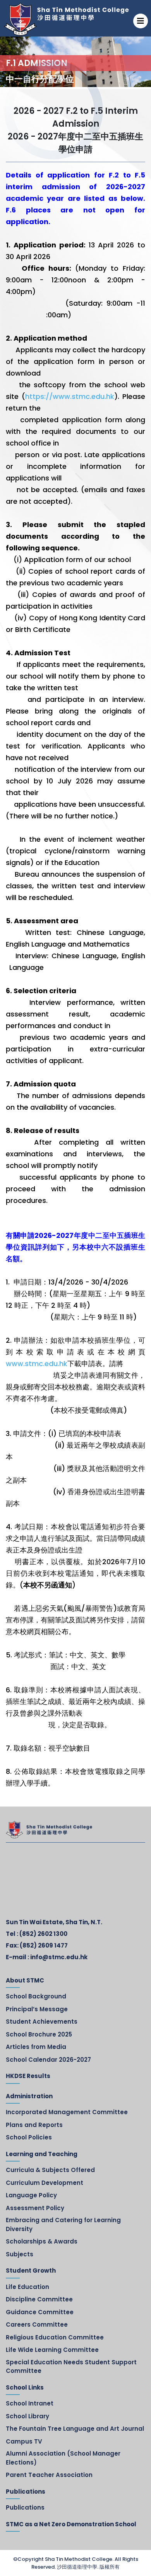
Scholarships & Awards (42, 2241)
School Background (36, 1996)
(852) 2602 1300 (43, 1934)
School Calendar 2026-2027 (48, 2060)
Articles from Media (36, 2047)
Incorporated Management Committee (67, 2112)
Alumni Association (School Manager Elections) (63, 2458)
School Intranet (30, 2403)
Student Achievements (42, 2022)
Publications (25, 2507)
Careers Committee (37, 2324)
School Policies (29, 2137)
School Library (27, 2416)
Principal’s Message (37, 2009)
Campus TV (24, 2441)
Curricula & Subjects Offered (50, 2170)
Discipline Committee (39, 2299)
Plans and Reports (34, 2125)
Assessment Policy (35, 2208)
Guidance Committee (40, 2312)
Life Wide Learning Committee (52, 2350)
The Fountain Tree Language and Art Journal (75, 2429)
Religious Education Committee (55, 2337)
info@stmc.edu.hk (59, 1957)
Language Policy (31, 2195)
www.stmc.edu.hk (37, 1364)
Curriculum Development (45, 2183)
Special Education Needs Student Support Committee (71, 2367)
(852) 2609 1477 (44, 1945)
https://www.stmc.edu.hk (70, 396)
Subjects (20, 2254)
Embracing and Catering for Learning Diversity (63, 2224)
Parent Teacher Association (49, 2475)
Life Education (27, 2287)
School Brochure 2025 (39, 2034)
